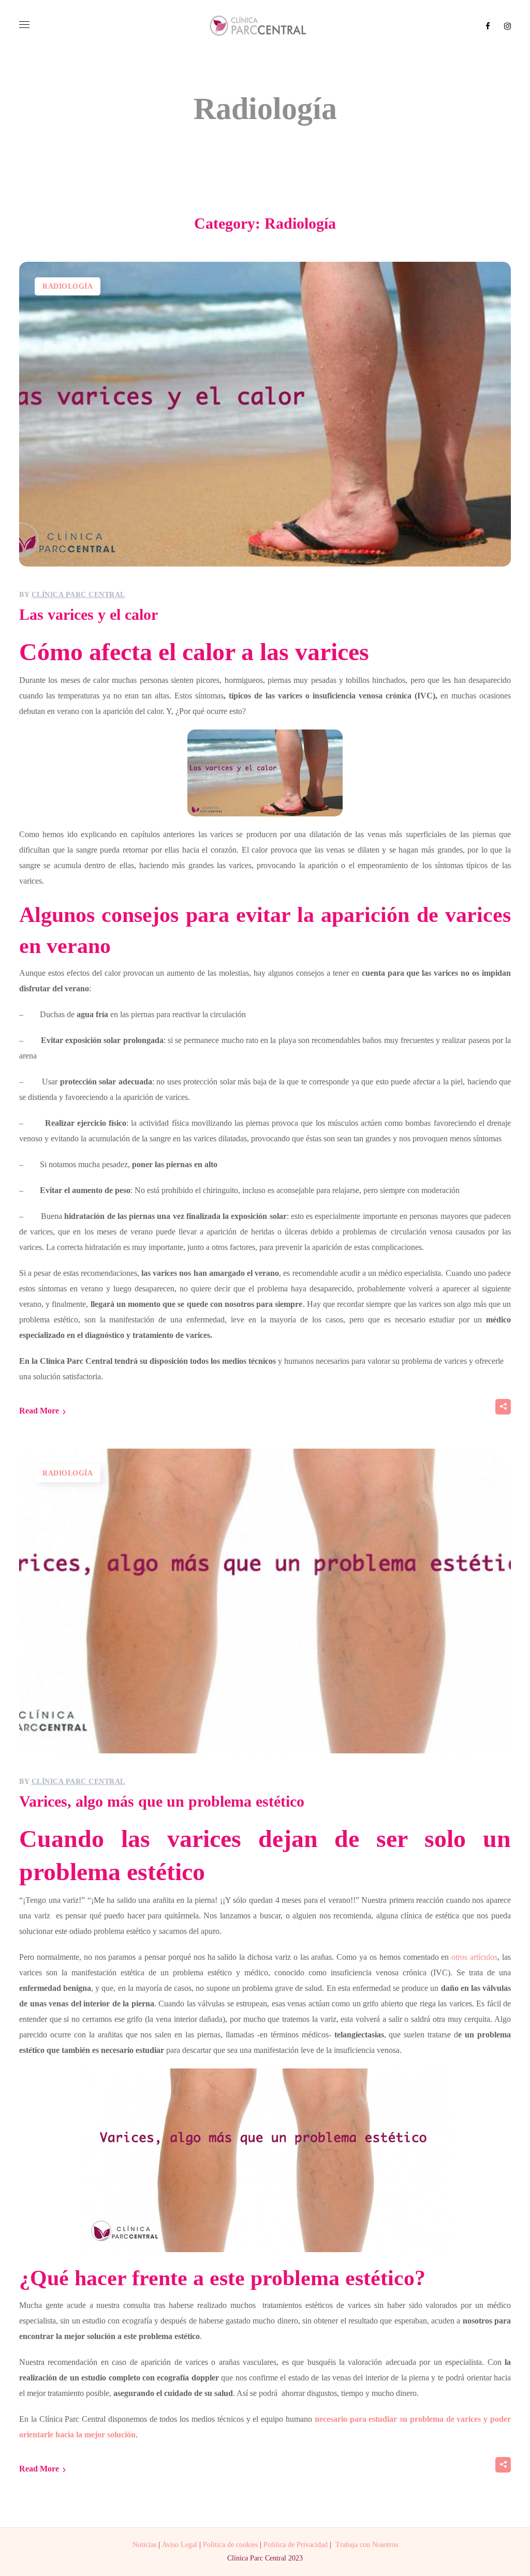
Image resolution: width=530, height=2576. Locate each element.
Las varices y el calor (89, 614)
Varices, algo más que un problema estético (162, 1801)
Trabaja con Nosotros (367, 2545)
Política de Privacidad (296, 2545)
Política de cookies (230, 2545)
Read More (39, 1411)
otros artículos (474, 1957)
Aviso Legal (180, 2545)
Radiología (68, 286)
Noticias (144, 2545)
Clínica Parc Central (78, 595)
